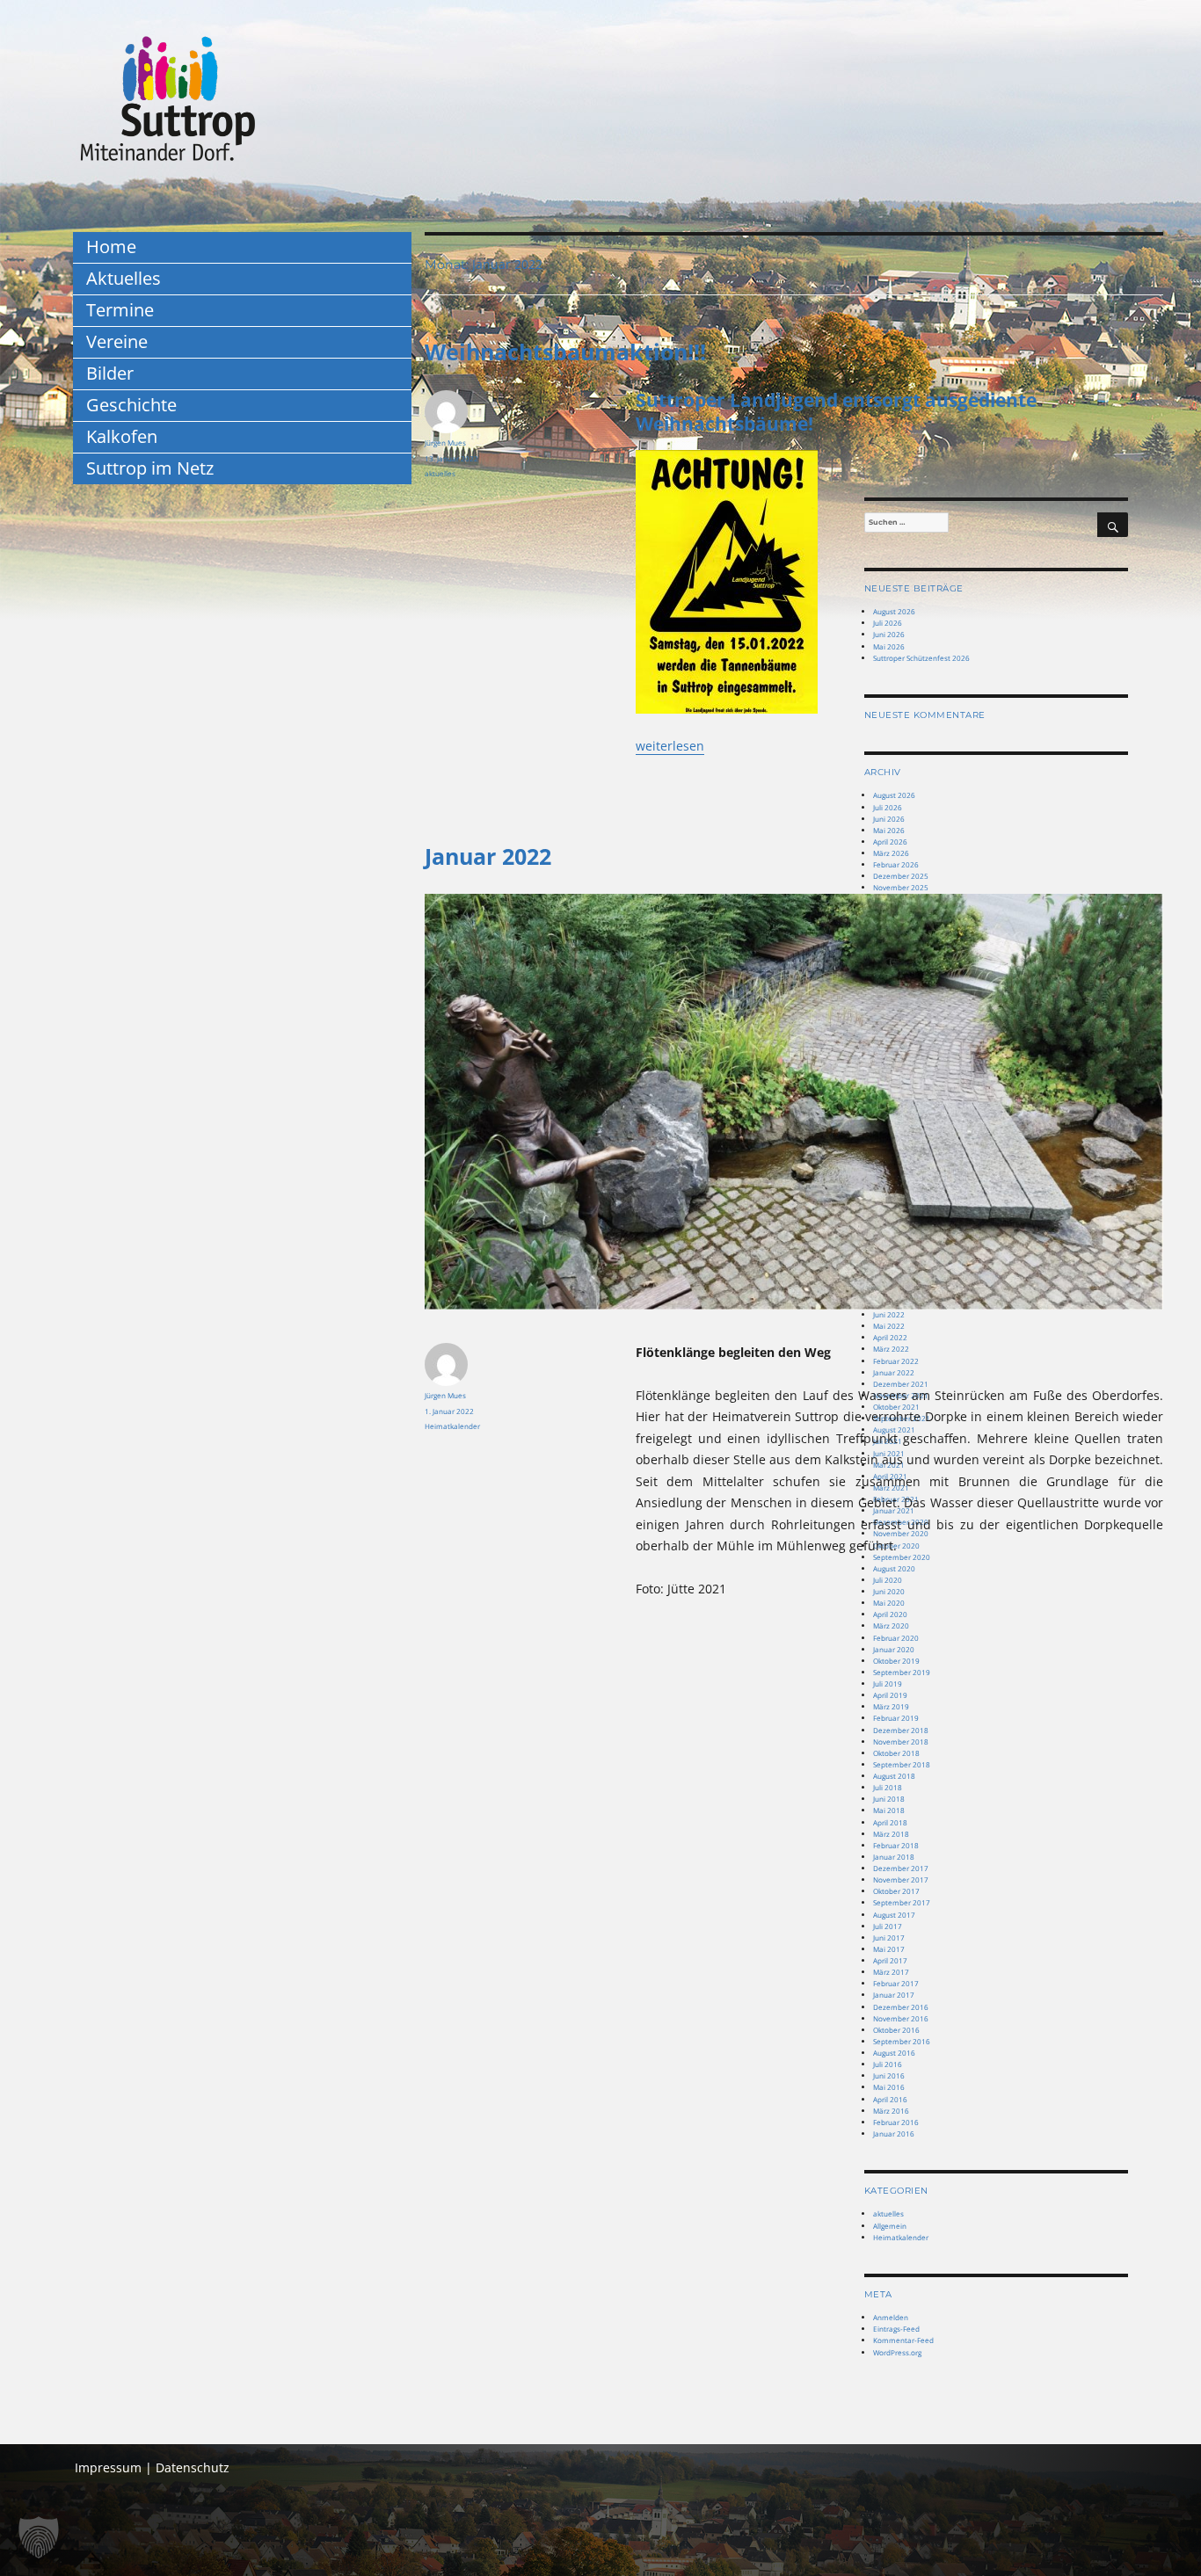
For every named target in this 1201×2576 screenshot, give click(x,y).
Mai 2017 (889, 1949)
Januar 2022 (488, 856)
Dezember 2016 (901, 2007)
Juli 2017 (888, 1926)
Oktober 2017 (896, 1891)
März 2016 (891, 2111)
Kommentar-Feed (903, 2340)
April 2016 (890, 2099)
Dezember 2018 (901, 1730)
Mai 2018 (889, 1810)
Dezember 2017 (901, 1868)
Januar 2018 (894, 1857)
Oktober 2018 (896, 1753)
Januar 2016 (894, 2133)
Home (111, 247)
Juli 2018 (888, 1787)
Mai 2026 (889, 830)
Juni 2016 (889, 2075)
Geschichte (131, 405)
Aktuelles (124, 278)
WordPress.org (897, 2352)
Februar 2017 (896, 1983)
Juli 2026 (888, 807)
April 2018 (890, 1822)
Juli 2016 (888, 2064)
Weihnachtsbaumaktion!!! (565, 352)
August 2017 (894, 1915)
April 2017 (890, 1960)
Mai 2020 (889, 1603)
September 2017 (902, 1902)
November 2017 (901, 1879)
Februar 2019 (896, 1718)
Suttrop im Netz (150, 468)
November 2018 (901, 1742)
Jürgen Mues (445, 443)
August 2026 (894, 795)
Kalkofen (122, 436)
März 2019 (891, 1706)
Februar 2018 (896, 1845)
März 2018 (891, 1834)
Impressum (108, 2467)
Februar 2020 (896, 1638)
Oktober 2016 (896, 2030)
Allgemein (890, 2226)
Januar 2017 (894, 1995)
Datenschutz (193, 2467)
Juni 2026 (889, 819)
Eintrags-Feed (896, 2329)
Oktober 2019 (896, 1661)
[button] (39, 2537)
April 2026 (890, 842)
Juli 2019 (888, 1683)
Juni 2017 (889, 1937)
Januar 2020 (894, 1649)
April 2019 (890, 1695)
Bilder (110, 373)
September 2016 (902, 2041)
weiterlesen (670, 746)
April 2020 (890, 1614)
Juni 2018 (889, 1799)
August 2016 (894, 2053)
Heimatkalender (452, 1426)
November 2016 (901, 2018)
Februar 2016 (896, 2122)
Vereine (117, 341)
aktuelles (440, 473)
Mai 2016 (889, 2087)
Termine (120, 310)
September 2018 (902, 1764)
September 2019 (902, 1672)
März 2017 (891, 1972)
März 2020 (891, 1625)
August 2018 (894, 1776)
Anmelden (891, 2317)
